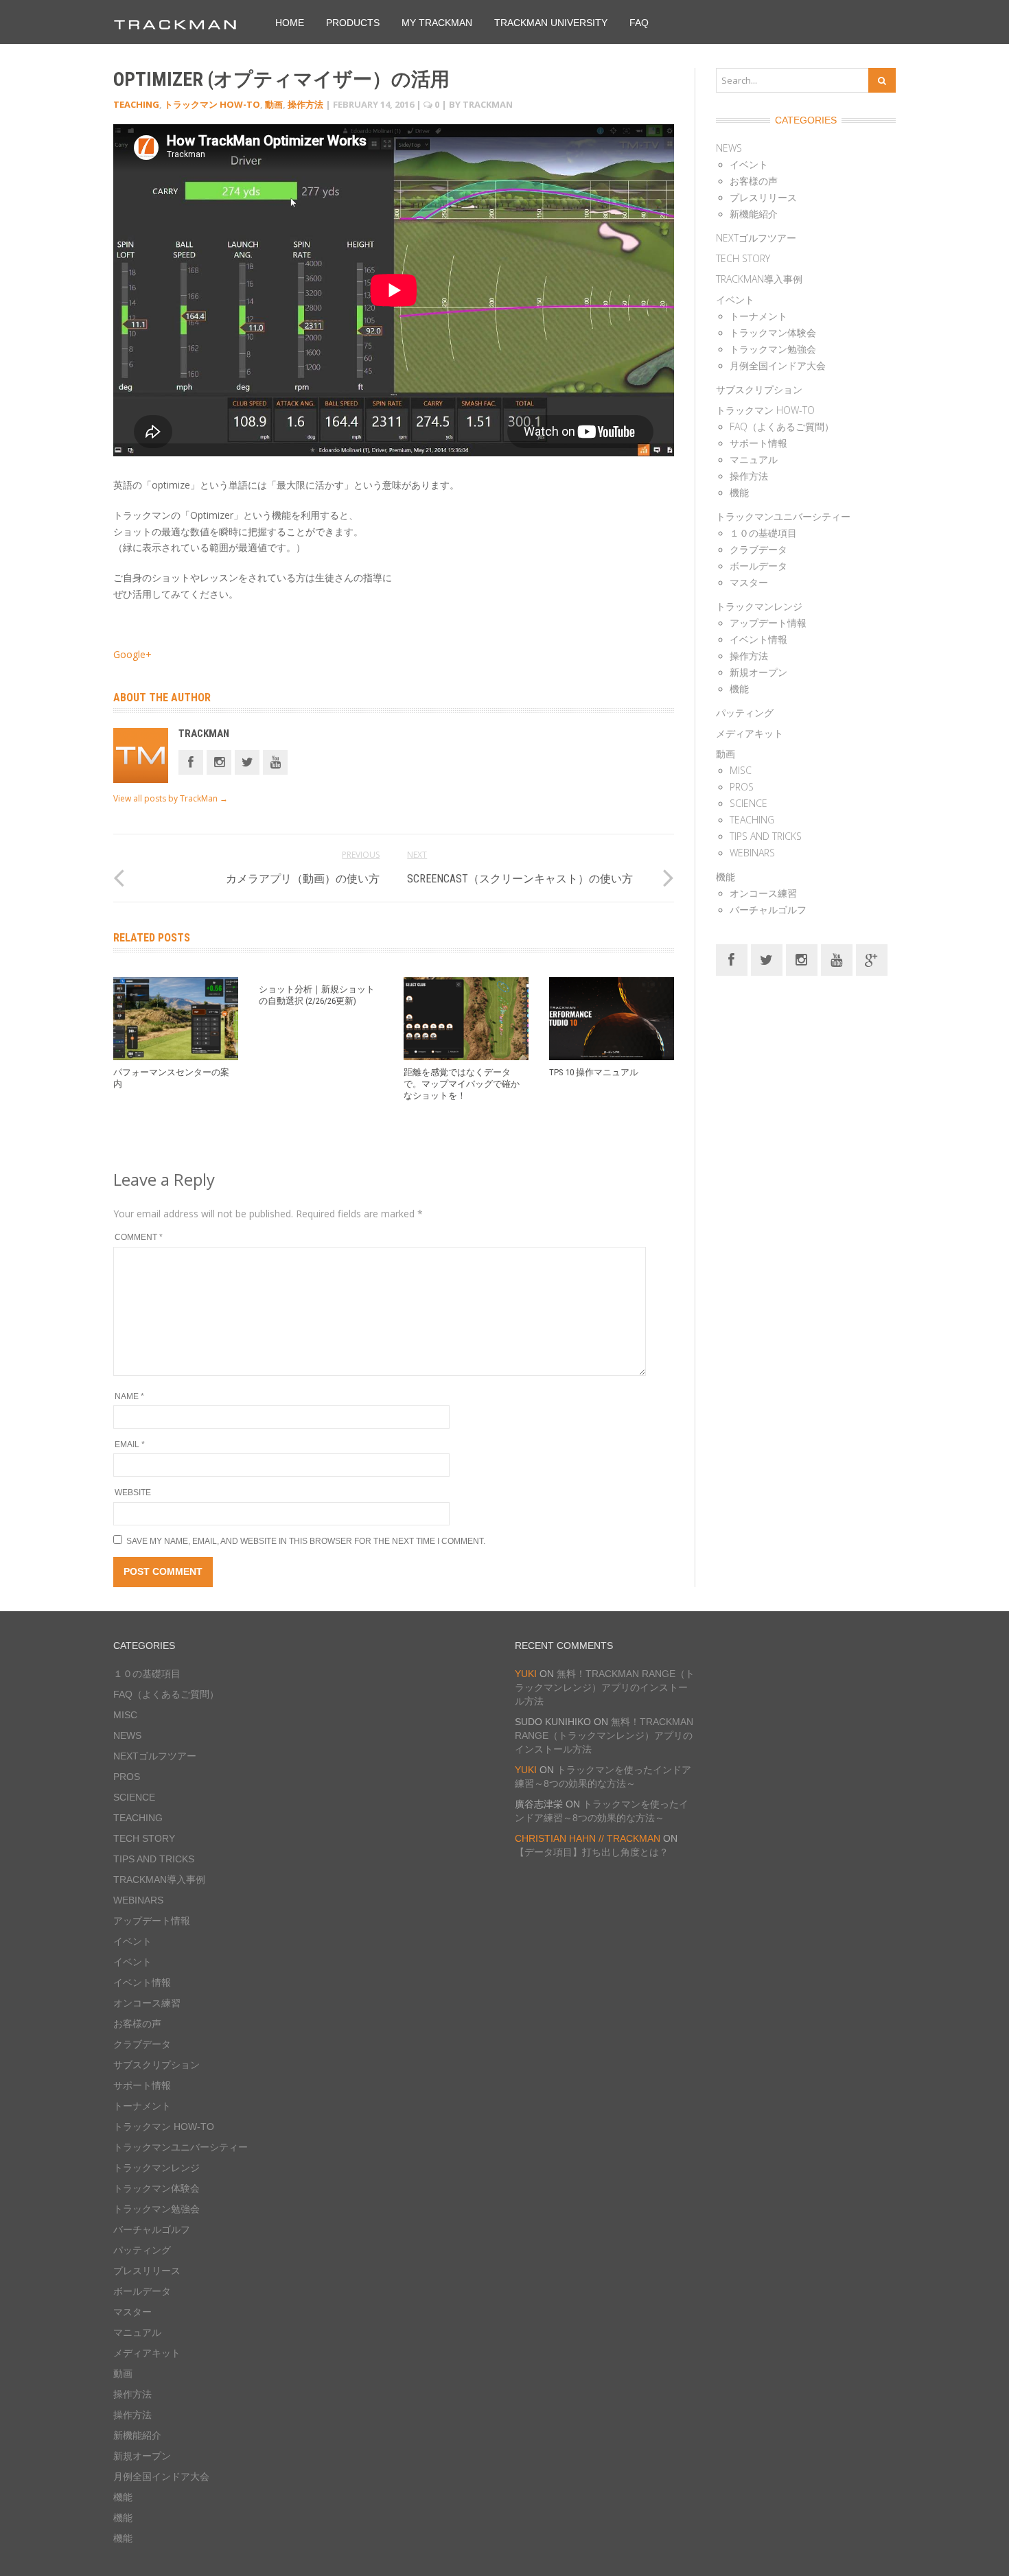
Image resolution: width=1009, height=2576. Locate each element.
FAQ (639, 23)
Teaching (136, 104)
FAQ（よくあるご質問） (782, 426)
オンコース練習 (763, 893)
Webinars (752, 853)
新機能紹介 (754, 214)
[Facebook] (191, 761)
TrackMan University (551, 23)
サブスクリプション (759, 389)
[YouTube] (837, 959)
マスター (749, 582)
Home (290, 23)
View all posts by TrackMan (171, 798)
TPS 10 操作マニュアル (594, 1072)
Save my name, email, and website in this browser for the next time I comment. (306, 1541)
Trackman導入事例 (759, 279)
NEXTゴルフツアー (756, 238)
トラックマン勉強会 (773, 349)
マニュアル (754, 459)
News (729, 148)
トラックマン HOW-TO (212, 104)
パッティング (745, 713)
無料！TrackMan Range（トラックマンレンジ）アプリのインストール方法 (605, 1687)
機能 (739, 492)
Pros (742, 787)
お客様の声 (754, 181)
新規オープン (758, 672)
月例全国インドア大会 (778, 365)
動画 (274, 104)
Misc (741, 770)
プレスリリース (763, 197)
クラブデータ (758, 549)
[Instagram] (219, 761)
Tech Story (743, 258)
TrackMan (204, 734)
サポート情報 (758, 443)
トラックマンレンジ (759, 606)
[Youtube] (275, 761)
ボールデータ (758, 566)
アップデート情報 (768, 623)
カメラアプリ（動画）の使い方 (303, 879)
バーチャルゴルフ (768, 910)
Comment (139, 1237)
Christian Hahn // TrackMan (588, 1838)
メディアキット (750, 733)
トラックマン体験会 (773, 332)
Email (130, 1444)
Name (129, 1396)
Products (353, 23)
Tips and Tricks (766, 836)
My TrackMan (437, 23)
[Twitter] (247, 761)
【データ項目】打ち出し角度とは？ (592, 1852)
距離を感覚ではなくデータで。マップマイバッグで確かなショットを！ (462, 1084)
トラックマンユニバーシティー (783, 516)
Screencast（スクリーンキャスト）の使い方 (520, 879)
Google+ (132, 654)
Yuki (526, 1674)
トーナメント (758, 316)
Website (133, 1492)
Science (749, 803)
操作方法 (305, 104)
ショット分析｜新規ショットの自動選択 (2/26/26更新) (317, 995)
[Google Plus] (872, 959)
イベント (749, 164)
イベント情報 (758, 639)
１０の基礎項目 (763, 533)
